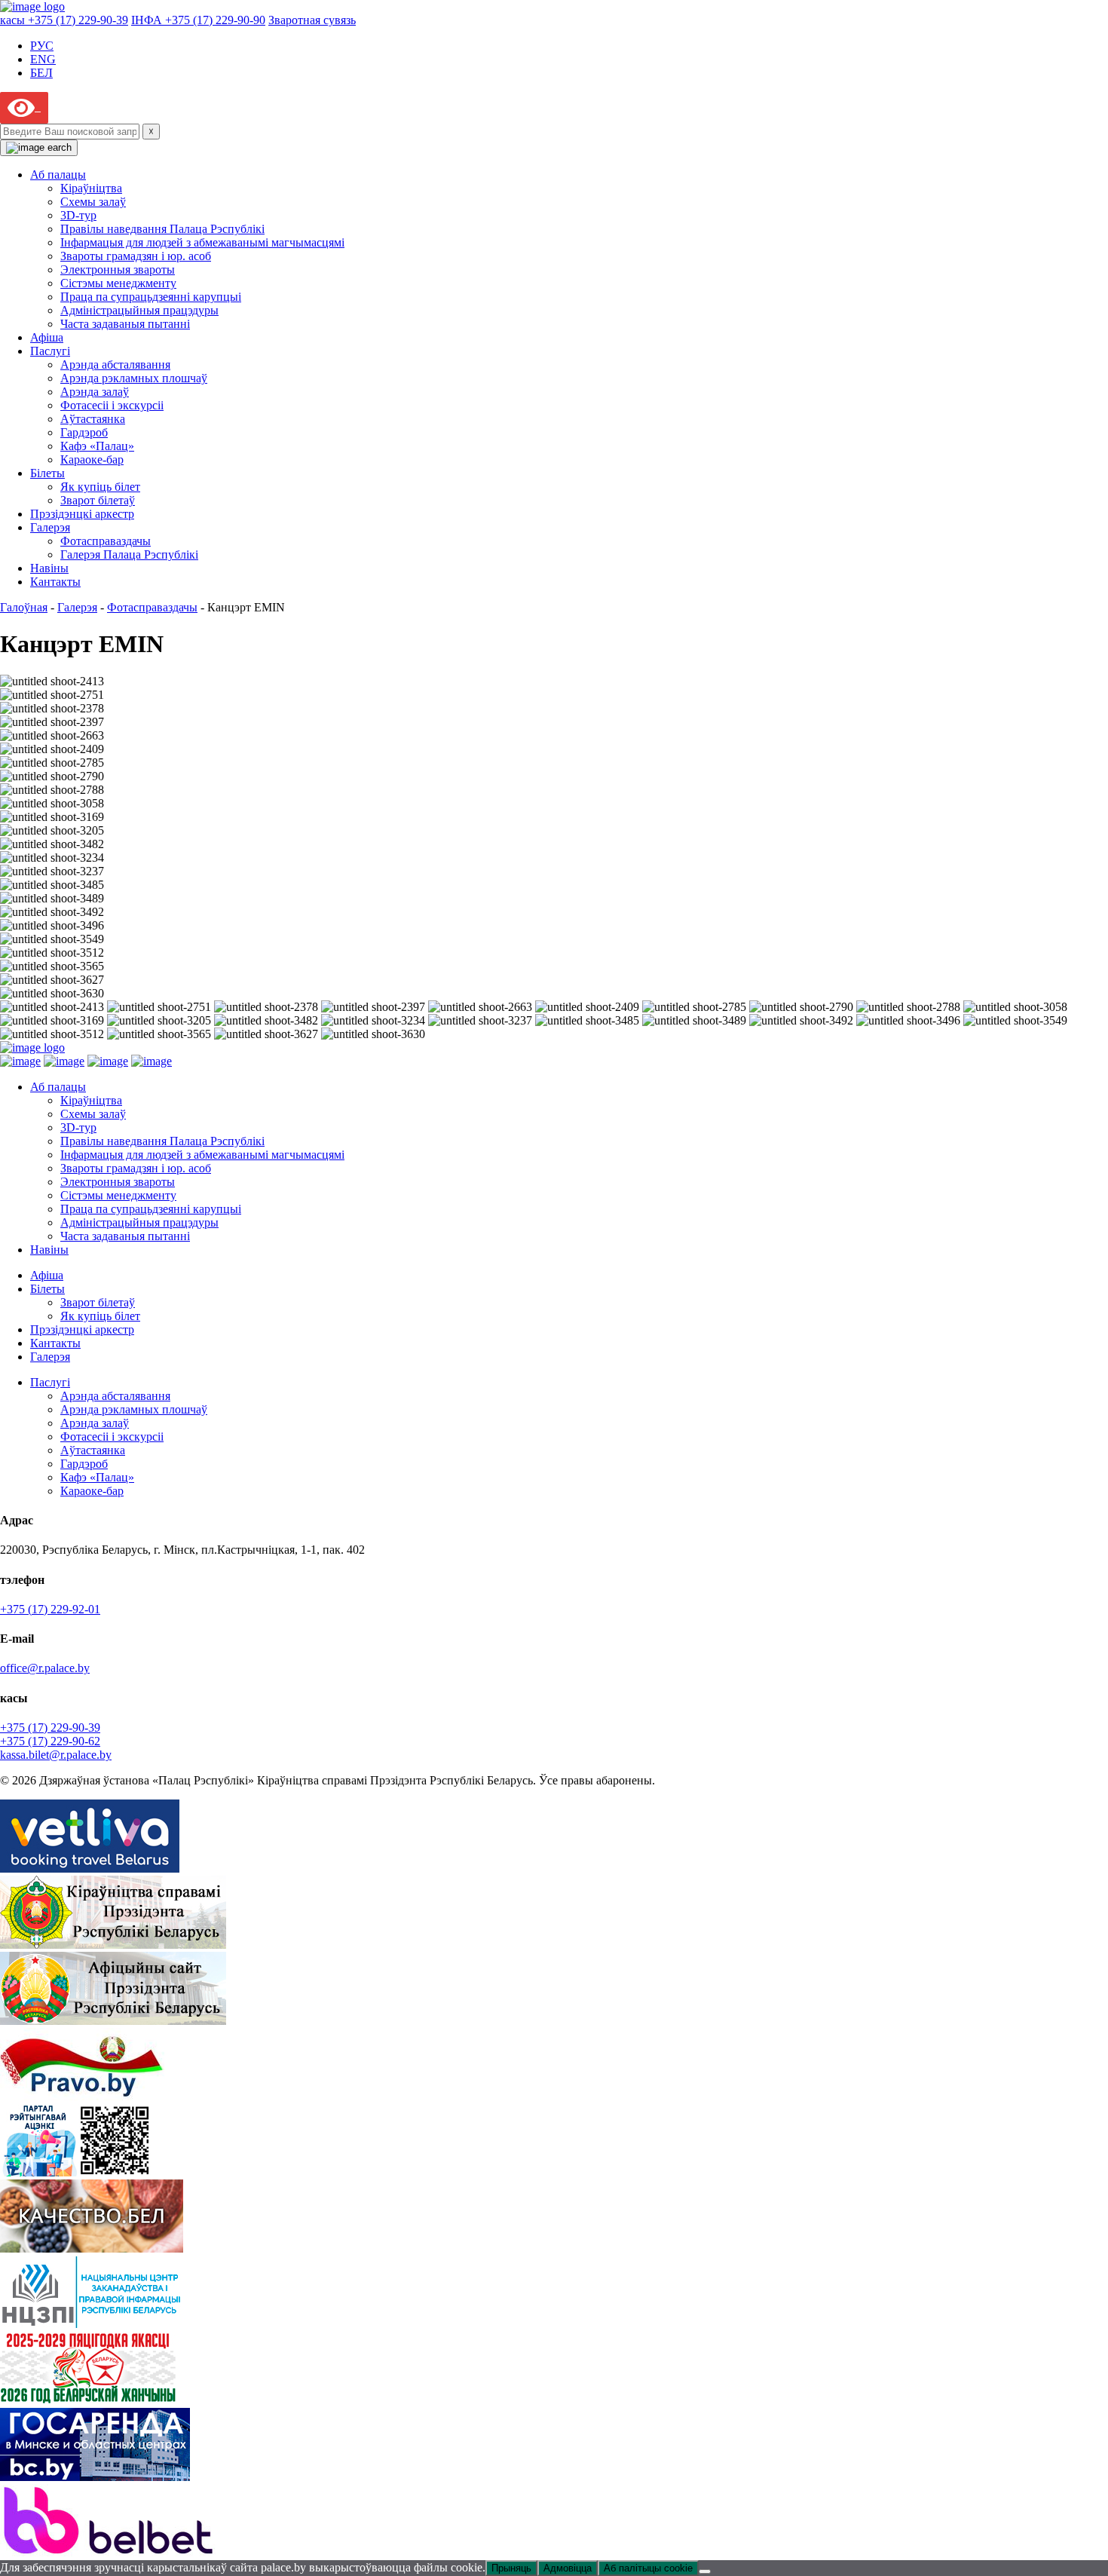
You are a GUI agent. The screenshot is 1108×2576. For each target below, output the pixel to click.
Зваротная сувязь (312, 20)
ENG (43, 59)
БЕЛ (41, 73)
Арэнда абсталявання (115, 364)
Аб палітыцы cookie (648, 2568)
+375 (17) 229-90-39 (50, 1728)
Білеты (47, 473)
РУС (42, 46)
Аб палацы (58, 175)
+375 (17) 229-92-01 (50, 1609)
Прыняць (511, 2568)
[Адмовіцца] (705, 2571)
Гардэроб (84, 432)
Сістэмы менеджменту (118, 283)
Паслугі (50, 351)
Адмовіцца (568, 2568)
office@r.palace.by (45, 1668)
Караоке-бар (92, 459)
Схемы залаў (93, 202)
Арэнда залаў (95, 392)
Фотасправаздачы (106, 541)
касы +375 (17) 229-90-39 (64, 20)
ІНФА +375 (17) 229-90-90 (198, 20)
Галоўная (24, 607)
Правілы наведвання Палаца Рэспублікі (162, 229)
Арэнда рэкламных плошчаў (134, 378)
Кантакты (55, 582)
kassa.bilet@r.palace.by (56, 1755)
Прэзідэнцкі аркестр (82, 514)
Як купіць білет (100, 487)
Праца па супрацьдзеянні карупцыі (151, 297)
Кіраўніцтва (91, 188)
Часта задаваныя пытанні (125, 324)
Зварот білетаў (98, 500)
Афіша (47, 337)
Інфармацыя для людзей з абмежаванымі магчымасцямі (202, 242)
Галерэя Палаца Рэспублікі (129, 554)
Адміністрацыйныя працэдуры (139, 310)
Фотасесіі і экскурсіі (112, 405)
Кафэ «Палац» (97, 446)
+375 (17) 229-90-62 (50, 1741)
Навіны (49, 568)
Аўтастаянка (93, 419)
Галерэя (50, 527)
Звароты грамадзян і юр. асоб (136, 256)
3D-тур (78, 215)
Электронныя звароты (118, 270)
